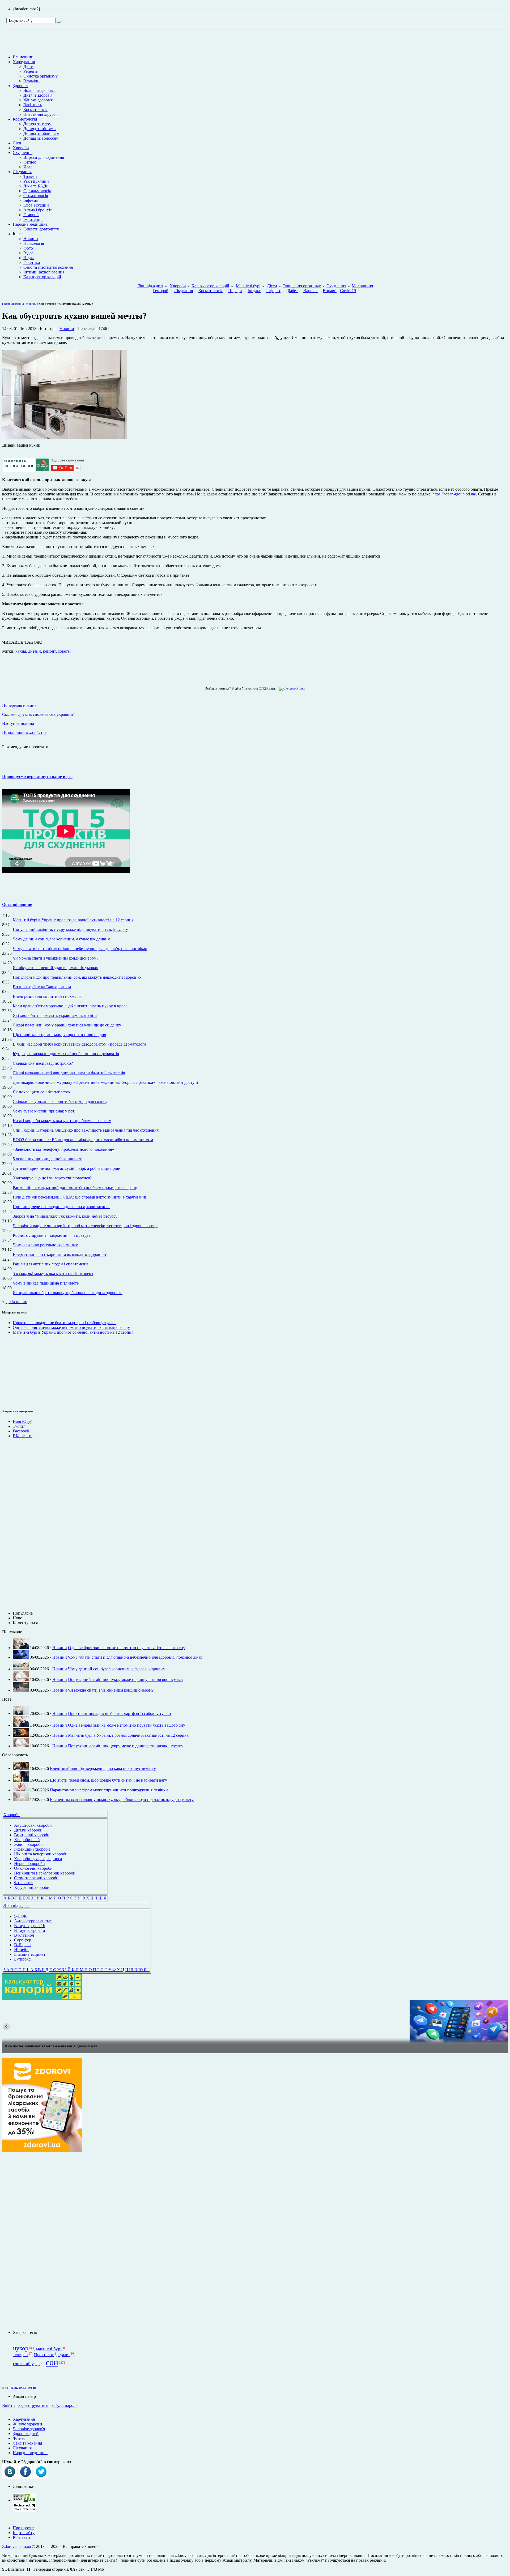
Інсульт (254, 291)
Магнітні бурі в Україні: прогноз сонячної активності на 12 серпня (73, 920)
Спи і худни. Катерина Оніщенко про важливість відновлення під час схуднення (86, 1130)
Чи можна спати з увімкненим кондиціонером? (56, 958)
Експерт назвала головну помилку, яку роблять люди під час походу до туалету (122, 1800)
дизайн (35, 651)
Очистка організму (41, 76)
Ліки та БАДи (36, 186)
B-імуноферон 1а (29, 1930)
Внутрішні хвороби (32, 1835)
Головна (8, 304)
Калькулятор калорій (42, 277)
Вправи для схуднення (44, 157)
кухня (21, 651)
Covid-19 (348, 291)
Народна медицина (30, 224)
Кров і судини (36, 205)
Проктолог (44, 2355)
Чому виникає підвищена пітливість (46, 1283)
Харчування (24, 62)
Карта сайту (24, 2533)
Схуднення (23, 153)
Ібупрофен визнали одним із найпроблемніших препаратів (66, 1054)
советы (64, 651)
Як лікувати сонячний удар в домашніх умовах (55, 968)
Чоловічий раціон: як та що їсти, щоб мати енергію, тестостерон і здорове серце (85, 1226)
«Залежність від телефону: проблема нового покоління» (63, 1149)
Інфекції (31, 200)
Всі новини (23, 57)
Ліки (17, 143)
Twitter (19, 1426)
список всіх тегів (21, 2387)
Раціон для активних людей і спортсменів (51, 1264)
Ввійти (8, 2405)
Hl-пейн (21, 1950)
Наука (29, 258)
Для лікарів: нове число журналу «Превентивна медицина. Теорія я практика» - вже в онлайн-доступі (105, 1082)
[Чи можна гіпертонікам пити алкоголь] (255, 2021)
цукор (21, 2348)
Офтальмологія (37, 191)
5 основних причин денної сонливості (48, 1159)
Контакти (21, 2537)
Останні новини (17, 904)
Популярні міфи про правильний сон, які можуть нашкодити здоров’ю (77, 977)
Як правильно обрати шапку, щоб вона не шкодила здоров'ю (68, 1293)
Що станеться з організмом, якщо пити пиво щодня (59, 1035)
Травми (30, 176)
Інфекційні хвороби (32, 1849)
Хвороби (21, 148)
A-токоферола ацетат (33, 1921)
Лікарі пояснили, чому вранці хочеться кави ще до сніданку (67, 1025)
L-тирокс (22, 1959)
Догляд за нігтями (40, 129)
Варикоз (311, 291)
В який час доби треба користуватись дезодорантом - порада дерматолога (79, 1044)
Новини (31, 239)
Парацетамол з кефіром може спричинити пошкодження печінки (109, 1790)
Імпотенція (33, 219)
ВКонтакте (23, 1436)
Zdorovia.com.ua (17, 2546)
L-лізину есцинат (30, 1954)
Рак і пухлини (36, 181)
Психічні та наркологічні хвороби (45, 1873)
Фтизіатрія (24, 1883)
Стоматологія (36, 196)
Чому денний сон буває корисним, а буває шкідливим (61, 939)
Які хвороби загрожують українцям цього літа (55, 1015)
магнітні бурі (49, 2349)
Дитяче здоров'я (38, 95)
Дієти (28, 67)
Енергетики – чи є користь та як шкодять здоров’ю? (60, 1254)
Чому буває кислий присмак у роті (44, 1111)
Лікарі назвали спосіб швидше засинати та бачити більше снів (69, 1073)
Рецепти (31, 71)
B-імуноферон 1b (30, 1926)
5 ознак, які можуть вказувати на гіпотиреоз (53, 1274)
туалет (64, 2355)
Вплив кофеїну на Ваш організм (42, 987)
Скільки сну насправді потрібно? (43, 1063)
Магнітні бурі (248, 286)
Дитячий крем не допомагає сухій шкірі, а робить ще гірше (66, 1168)
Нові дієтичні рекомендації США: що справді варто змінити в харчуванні (79, 1197)
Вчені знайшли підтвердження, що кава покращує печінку (103, 1768)
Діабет (292, 291)
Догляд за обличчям (41, 133)
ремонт (49, 651)
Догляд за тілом (37, 124)
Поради (235, 291)
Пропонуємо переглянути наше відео (37, 776)
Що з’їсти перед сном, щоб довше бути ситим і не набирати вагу (109, 1780)
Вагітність (33, 105)
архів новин (16, 1302)
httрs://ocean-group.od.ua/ (454, 494)
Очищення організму (302, 286)
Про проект (23, 2528)
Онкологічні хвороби (33, 1868)
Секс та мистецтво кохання (48, 267)
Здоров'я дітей (26, 2434)
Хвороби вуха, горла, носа (38, 1859)
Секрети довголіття (41, 229)
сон (52, 2362)
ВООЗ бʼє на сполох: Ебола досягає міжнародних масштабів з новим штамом (83, 1140)
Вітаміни (31, 81)
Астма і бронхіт (38, 210)
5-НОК (20, 1916)
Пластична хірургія (41, 114)
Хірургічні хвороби (32, 1887)
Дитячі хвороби (28, 1830)
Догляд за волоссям (41, 138)
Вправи (330, 291)
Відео (28, 253)
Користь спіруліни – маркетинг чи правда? (52, 1235)
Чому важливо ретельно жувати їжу (45, 1245)
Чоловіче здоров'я (39, 90)
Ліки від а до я (150, 286)
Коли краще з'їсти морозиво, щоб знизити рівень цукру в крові (70, 1006)
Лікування (22, 172)
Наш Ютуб (23, 1421)
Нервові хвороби (29, 1863)
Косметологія (35, 110)
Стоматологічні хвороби (36, 1878)
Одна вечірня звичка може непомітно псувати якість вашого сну (71, 1327)
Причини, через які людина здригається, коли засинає (61, 1207)
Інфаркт (273, 291)
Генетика (32, 262)
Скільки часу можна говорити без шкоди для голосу (60, 1101)
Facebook (21, 1431)
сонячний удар (26, 2364)
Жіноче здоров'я (38, 100)
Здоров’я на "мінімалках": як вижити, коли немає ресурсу (65, 1216)
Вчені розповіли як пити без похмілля (47, 996)
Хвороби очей (27, 1840)
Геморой (31, 215)
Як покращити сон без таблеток (42, 1092)
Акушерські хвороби (33, 1825)
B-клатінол (24, 1935)
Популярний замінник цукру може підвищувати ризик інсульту (70, 929)
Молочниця (362, 286)
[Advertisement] (18, 1371)
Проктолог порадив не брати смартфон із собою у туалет (64, 1323)
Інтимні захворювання (44, 272)
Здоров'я (20, 86)
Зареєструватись (33, 2405)
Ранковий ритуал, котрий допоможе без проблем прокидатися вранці (76, 1188)
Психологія (34, 243)
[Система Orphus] (291, 688)
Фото (28, 248)
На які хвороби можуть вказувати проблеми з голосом (62, 1121)
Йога (28, 167)
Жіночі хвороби (28, 1844)
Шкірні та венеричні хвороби (41, 1854)
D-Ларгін (22, 1945)
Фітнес (30, 162)
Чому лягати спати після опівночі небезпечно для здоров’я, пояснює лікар (80, 949)
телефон (20, 2355)
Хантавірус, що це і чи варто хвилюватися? (52, 1178)
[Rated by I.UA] (24, 2500)
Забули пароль (64, 2405)
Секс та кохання (27, 2443)
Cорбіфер (23, 1940)
